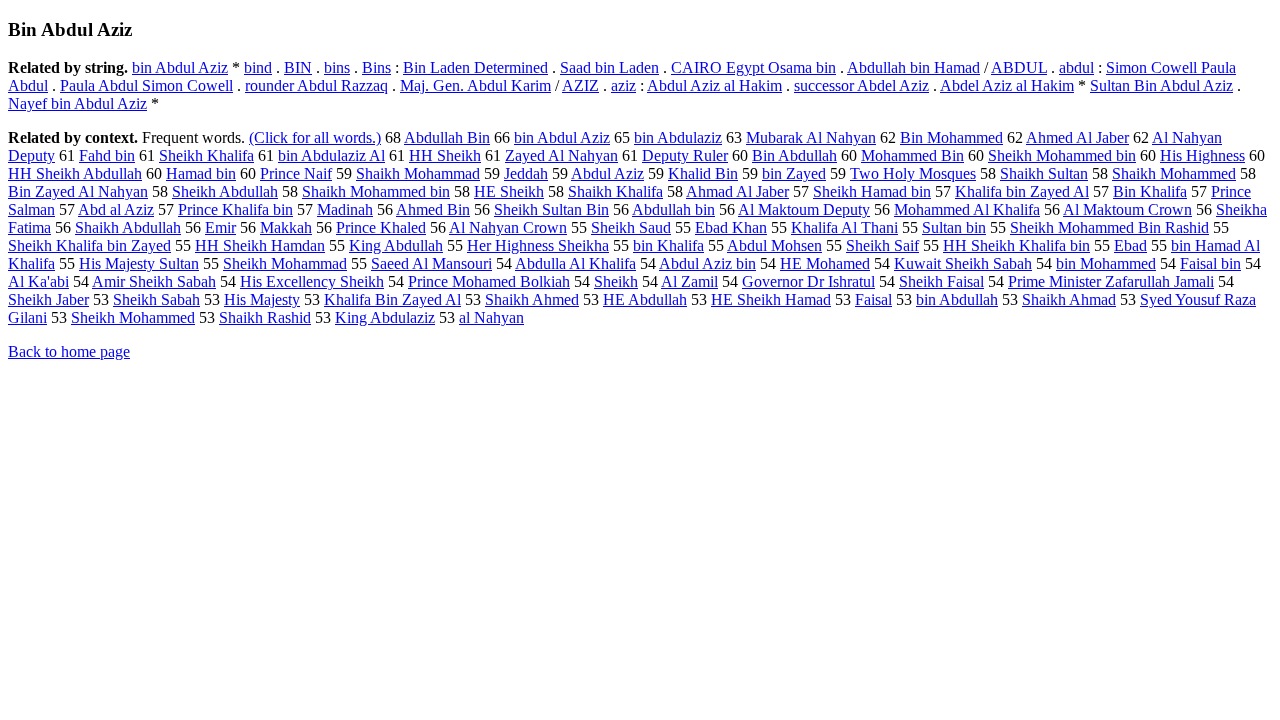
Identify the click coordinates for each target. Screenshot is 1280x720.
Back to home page (69, 351)
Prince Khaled (381, 227)
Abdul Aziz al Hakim (714, 85)
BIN (298, 67)
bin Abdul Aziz (180, 67)
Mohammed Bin (912, 155)
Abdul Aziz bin (707, 263)
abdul (1076, 67)
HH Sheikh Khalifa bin (1016, 245)
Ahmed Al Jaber (1077, 137)
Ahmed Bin (433, 209)
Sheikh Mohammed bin (1062, 155)
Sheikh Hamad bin (872, 191)
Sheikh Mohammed (133, 317)
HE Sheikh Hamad (771, 299)
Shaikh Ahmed (532, 299)
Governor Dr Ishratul (808, 281)
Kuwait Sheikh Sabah (963, 263)
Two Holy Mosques (913, 173)
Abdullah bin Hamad (913, 67)
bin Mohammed (1106, 263)
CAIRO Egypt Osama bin (753, 67)
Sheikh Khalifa (206, 155)
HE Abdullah (645, 299)
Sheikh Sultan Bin (551, 209)
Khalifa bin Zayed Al (1022, 191)
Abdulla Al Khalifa (575, 263)
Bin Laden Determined (475, 67)
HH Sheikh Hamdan (260, 245)
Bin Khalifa (1150, 191)
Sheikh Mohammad (285, 263)
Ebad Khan (731, 227)
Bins (376, 67)
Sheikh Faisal (941, 281)
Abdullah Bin (447, 137)
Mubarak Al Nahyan (811, 137)
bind (258, 67)
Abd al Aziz (116, 209)
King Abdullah (396, 245)
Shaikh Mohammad (418, 173)
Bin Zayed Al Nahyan (78, 191)
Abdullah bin (673, 209)
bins (337, 67)
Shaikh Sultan (1044, 173)
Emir (220, 227)
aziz (623, 85)
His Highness (1202, 155)
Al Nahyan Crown (508, 227)
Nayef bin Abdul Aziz (77, 103)
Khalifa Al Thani (844, 227)
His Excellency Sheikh (312, 281)
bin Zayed (794, 173)
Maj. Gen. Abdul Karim (475, 85)
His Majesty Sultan (139, 263)
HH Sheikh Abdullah (75, 173)
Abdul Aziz (607, 173)
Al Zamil (689, 281)
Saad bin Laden (609, 67)
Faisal (873, 299)
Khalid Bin (703, 173)
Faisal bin (1210, 263)
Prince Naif (296, 173)
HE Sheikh (509, 191)
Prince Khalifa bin (235, 209)
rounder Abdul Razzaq (316, 85)
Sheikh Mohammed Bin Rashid (1109, 227)
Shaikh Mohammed (1174, 173)
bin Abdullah (957, 299)
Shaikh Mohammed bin (376, 191)
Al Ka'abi (38, 281)
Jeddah (526, 173)
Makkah (286, 227)
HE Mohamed (825, 263)
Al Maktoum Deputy (804, 209)
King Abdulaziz (385, 317)
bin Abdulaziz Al (331, 155)
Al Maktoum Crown (1127, 209)
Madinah (345, 209)
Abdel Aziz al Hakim (1007, 85)
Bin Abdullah (794, 155)
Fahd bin (107, 155)
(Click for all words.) (315, 137)
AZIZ (580, 85)
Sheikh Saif (882, 245)
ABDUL (1019, 67)
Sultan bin (954, 227)
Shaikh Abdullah (128, 227)
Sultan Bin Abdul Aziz (1161, 85)
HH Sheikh (445, 155)
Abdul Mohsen (774, 245)
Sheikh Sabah (156, 299)
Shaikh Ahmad (1069, 299)
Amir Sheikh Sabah (154, 281)
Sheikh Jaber (48, 299)
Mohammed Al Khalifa (967, 209)
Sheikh (616, 281)
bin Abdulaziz (678, 137)
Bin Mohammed (951, 137)
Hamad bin (201, 173)
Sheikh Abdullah (225, 191)
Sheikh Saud (631, 227)
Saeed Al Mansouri (431, 263)
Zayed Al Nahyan (561, 155)
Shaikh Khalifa (615, 191)
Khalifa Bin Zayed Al (392, 299)
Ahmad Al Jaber (737, 191)
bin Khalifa (668, 245)
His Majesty (262, 299)
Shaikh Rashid (265, 317)
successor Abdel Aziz (861, 85)
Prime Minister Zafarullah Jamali (1111, 281)
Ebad (1130, 245)
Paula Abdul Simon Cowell (146, 85)
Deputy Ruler (685, 155)
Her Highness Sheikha (538, 245)
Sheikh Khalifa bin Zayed (89, 245)
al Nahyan (491, 317)
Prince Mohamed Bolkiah (489, 281)
